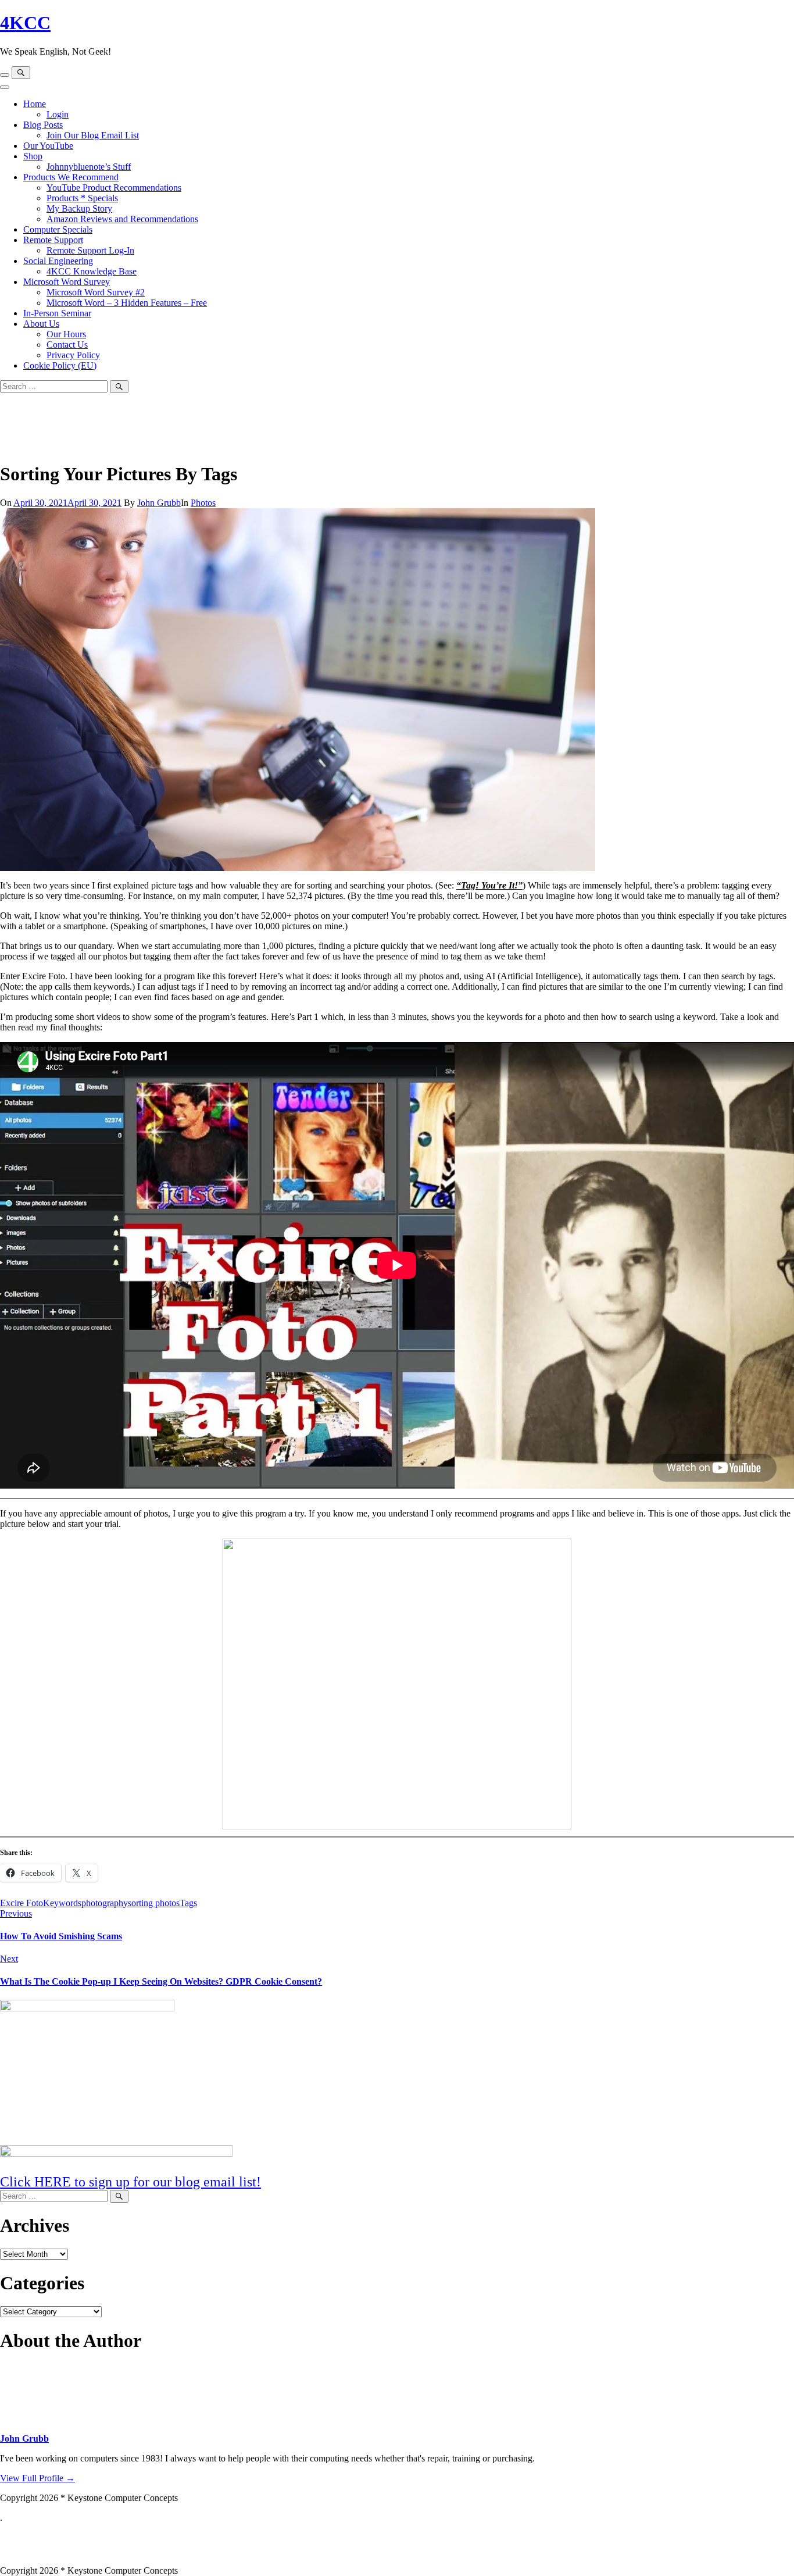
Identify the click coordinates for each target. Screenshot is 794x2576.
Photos (203, 503)
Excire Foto (22, 1903)
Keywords (62, 1903)
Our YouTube (48, 146)
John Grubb (159, 503)
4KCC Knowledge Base (92, 271)
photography (105, 1903)
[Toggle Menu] (5, 87)
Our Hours (66, 334)
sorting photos (154, 1903)
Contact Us (67, 345)
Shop (33, 156)
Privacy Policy (73, 355)
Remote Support (53, 240)
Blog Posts (43, 125)
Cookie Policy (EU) (60, 365)
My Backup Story (79, 208)
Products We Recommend (71, 177)
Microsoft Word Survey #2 (96, 292)
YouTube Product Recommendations (114, 188)
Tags (188, 1903)
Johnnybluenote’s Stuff (89, 167)
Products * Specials (82, 198)
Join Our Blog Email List (93, 135)
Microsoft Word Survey (67, 282)
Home (35, 104)
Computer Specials (58, 229)
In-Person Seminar (57, 313)
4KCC (25, 23)
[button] (397, 2544)
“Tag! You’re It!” (489, 885)
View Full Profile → (37, 2478)
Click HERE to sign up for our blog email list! (130, 2182)
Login (58, 114)
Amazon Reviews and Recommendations (122, 219)
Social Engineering (58, 261)
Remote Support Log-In (90, 250)
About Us (41, 324)
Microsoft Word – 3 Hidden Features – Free (127, 303)
